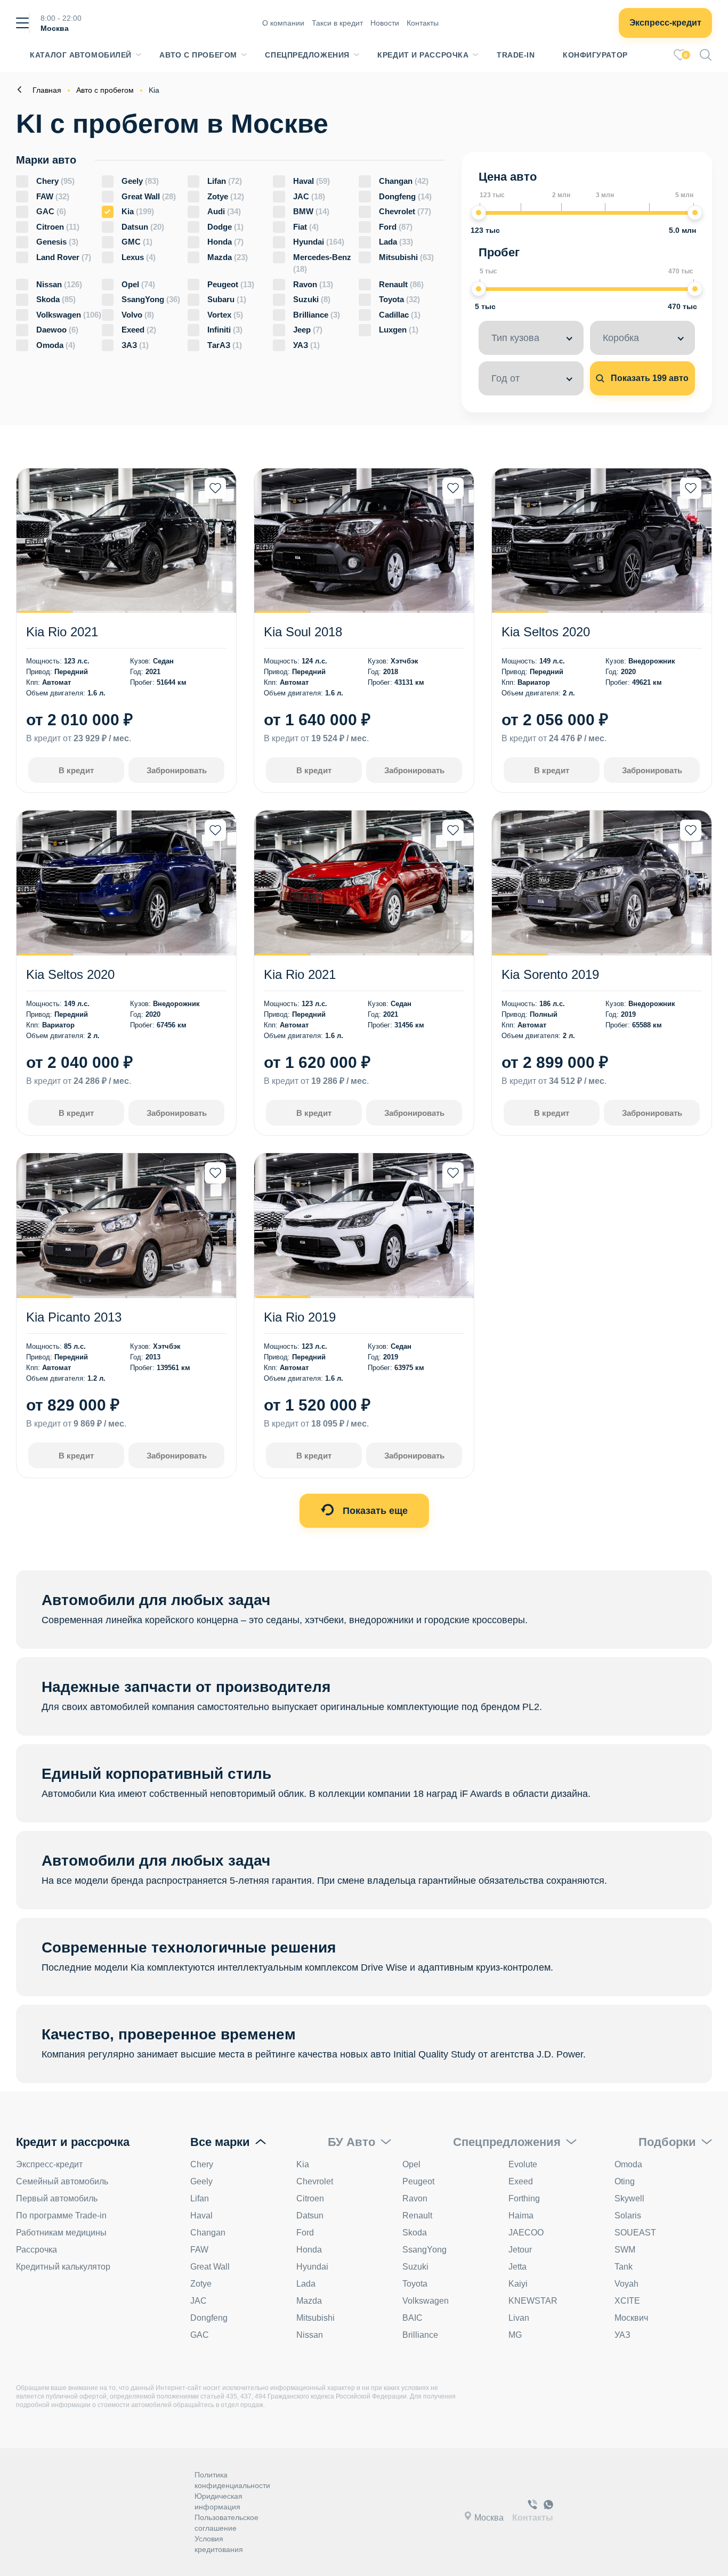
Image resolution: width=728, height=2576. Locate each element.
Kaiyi (518, 2284)
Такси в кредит (337, 23)
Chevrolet (405, 211)
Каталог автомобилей (81, 55)
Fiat (306, 227)
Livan (519, 2318)
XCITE (627, 2301)
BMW (311, 211)
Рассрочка (37, 2250)
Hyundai (319, 242)
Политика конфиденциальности (232, 2480)
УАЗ (306, 345)
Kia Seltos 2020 (546, 632)
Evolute (523, 2164)
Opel (138, 284)
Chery (55, 181)
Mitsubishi (406, 257)
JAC (309, 196)
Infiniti (225, 330)
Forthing (524, 2198)
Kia (138, 211)
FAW (53, 196)
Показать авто (649, 378)
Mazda (228, 257)
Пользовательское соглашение (227, 2523)
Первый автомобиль (57, 2198)
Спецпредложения (307, 55)
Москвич (631, 2318)
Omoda (56, 345)
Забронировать (177, 770)
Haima (521, 2215)
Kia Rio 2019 (300, 1317)
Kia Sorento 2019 (550, 974)
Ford (396, 227)
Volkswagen (69, 315)
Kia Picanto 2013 (74, 1317)
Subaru (227, 299)
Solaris (628, 2215)
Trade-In (516, 55)
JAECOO (526, 2233)
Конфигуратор (595, 55)
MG (515, 2335)
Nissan (59, 284)
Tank (624, 2267)
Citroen (58, 227)
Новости (385, 23)
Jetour (520, 2250)
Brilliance (317, 315)
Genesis (57, 242)
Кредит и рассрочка (423, 55)
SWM (625, 2250)
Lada (396, 242)
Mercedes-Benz (322, 263)
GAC (51, 211)
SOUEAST (635, 2233)
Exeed (139, 330)
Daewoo (57, 330)
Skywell (629, 2198)
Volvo (138, 315)
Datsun (143, 227)
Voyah (626, 2284)
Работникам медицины (61, 2233)
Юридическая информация (219, 2501)
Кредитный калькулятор (63, 2267)
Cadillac (400, 315)
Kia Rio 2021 (62, 632)
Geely (140, 181)
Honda (225, 242)
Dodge (225, 227)
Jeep (308, 330)
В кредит (76, 770)
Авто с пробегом (198, 55)
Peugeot (231, 284)
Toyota (399, 299)
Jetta (517, 2267)
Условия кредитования (219, 2544)
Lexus (139, 257)
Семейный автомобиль (62, 2181)
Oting (625, 2181)
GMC (137, 242)
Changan (404, 181)
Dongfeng (405, 196)
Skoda (56, 299)
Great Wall (149, 196)
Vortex (225, 315)
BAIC (412, 2318)
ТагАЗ (225, 345)
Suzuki (312, 299)
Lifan (225, 181)
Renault (401, 284)
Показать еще (374, 1511)
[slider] (479, 213)
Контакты (423, 23)
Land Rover (64, 257)
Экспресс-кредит (665, 23)
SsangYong (151, 299)
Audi (224, 211)
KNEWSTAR (533, 2301)
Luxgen (399, 330)
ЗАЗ (135, 345)
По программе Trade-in (61, 2215)
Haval (312, 181)
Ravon (313, 284)
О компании (283, 23)
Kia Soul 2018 (303, 632)
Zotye (226, 196)
